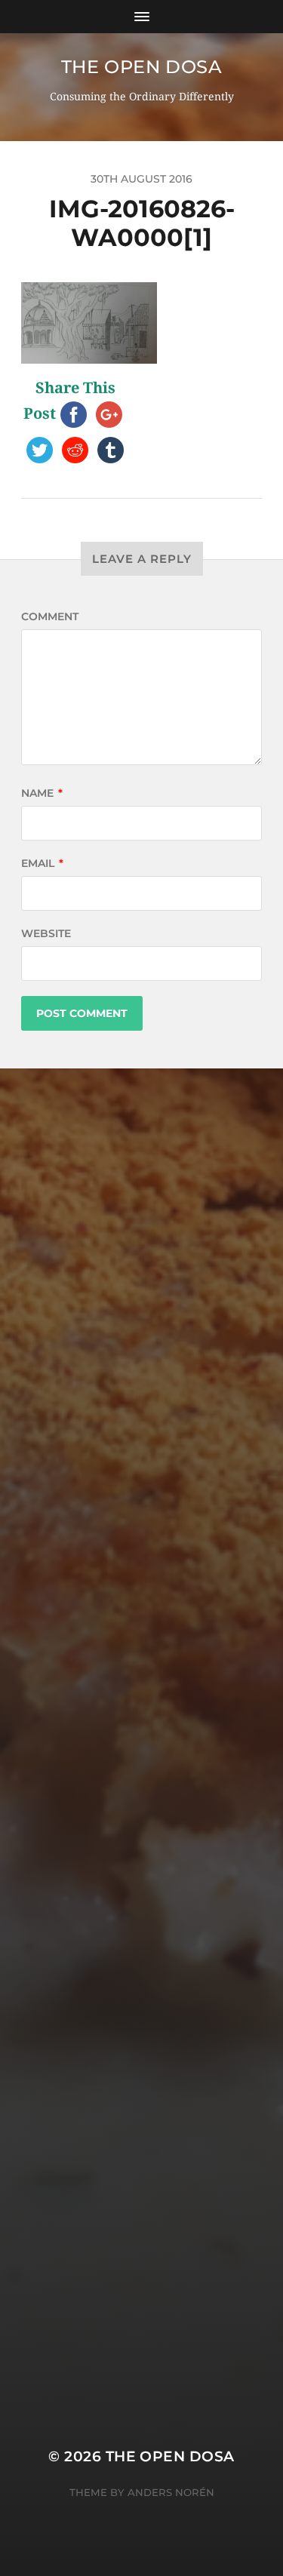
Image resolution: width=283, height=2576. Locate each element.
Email (42, 863)
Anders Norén (171, 2492)
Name (42, 793)
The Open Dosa (142, 67)
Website (46, 933)
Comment (50, 616)
